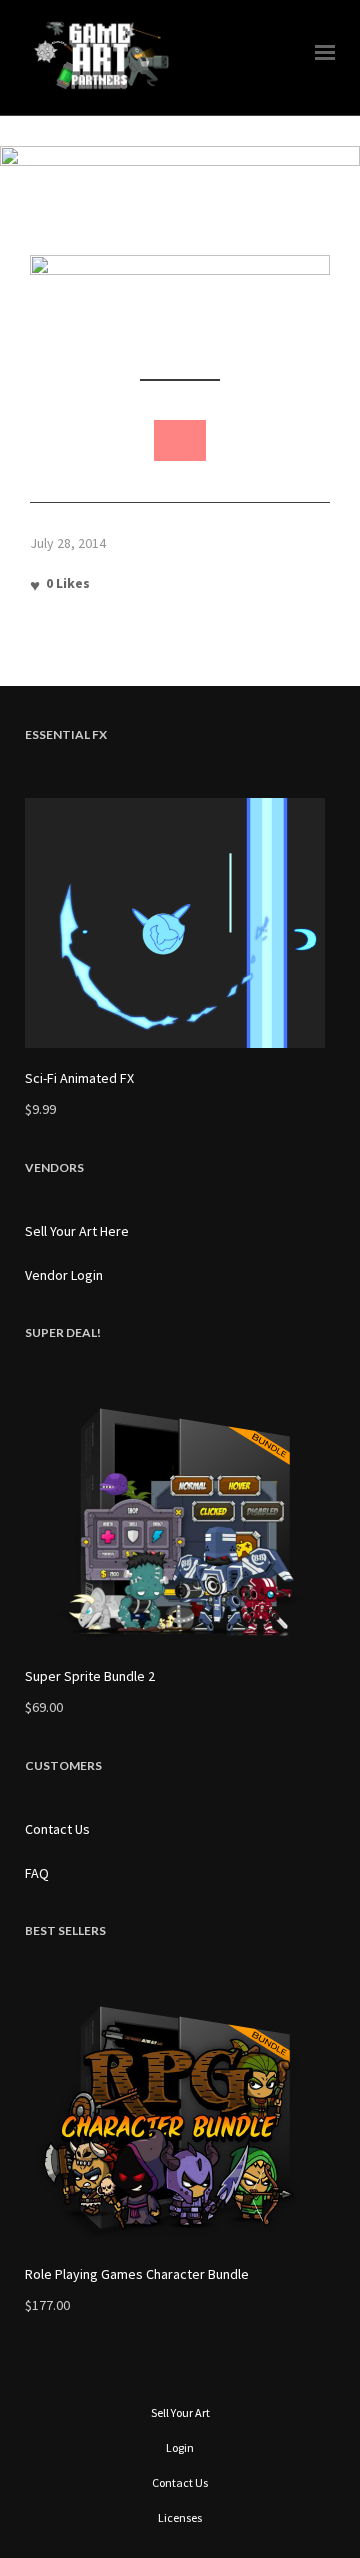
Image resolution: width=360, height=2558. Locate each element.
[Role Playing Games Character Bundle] (180, 2119)
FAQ (37, 1873)
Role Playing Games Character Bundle (137, 2274)
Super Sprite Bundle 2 (90, 1676)
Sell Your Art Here (77, 1231)
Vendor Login (64, 1275)
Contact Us (57, 1829)
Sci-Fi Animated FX (79, 1078)
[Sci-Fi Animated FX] (180, 923)
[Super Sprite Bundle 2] (180, 1521)
